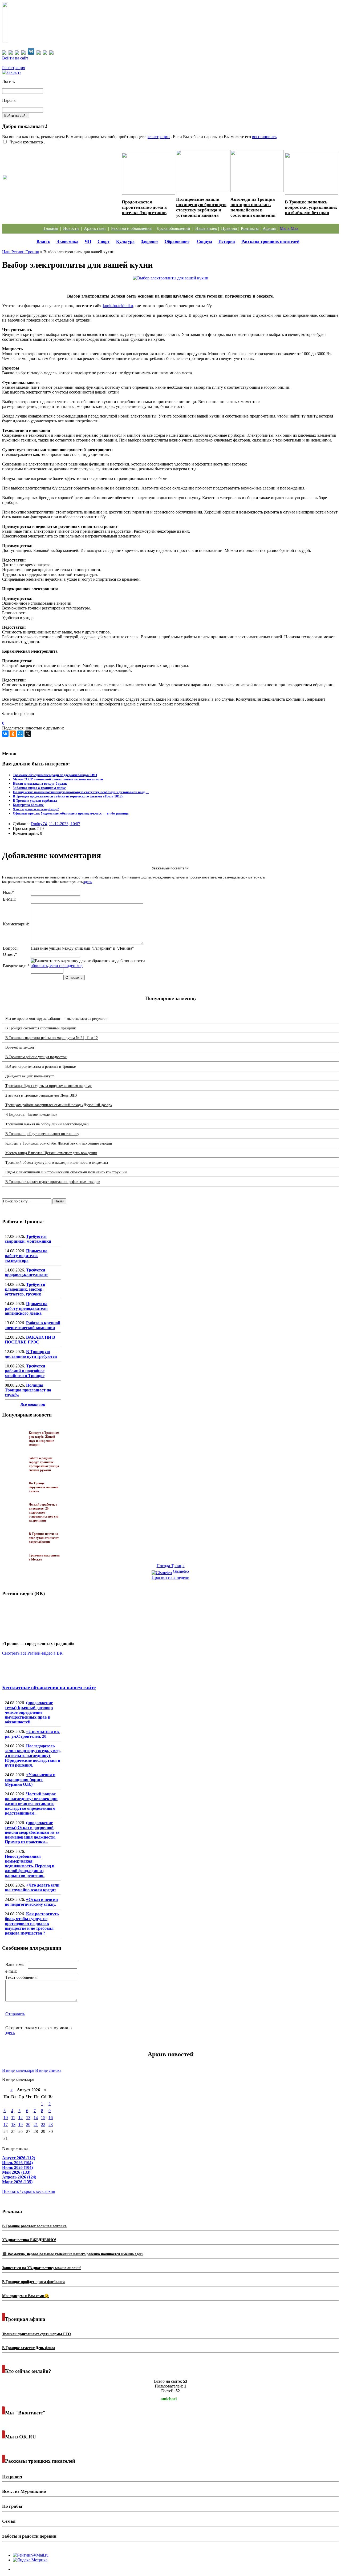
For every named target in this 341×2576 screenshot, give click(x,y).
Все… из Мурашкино (24, 2491)
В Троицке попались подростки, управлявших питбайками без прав (311, 207)
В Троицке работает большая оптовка (34, 2226)
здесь (88, 882)
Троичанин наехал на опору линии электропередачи (47, 1124)
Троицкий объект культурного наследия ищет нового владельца (57, 1163)
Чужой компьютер (26, 142)
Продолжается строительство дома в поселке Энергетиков (144, 207)
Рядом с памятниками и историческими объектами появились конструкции (66, 1172)
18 (13, 2124)
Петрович (12, 2476)
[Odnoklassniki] (13, 734)
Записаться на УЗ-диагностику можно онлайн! (42, 2268)
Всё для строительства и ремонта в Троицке (40, 1067)
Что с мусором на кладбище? (36, 809)
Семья (9, 2521)
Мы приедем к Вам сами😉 (25, 2296)
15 (43, 2118)
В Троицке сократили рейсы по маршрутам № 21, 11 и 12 (52, 1038)
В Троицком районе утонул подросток (36, 1057)
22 (43, 2124)
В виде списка (48, 2070)
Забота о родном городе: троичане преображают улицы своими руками (44, 1464)
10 (6, 2118)
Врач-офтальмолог (20, 1047)
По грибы (12, 2506)
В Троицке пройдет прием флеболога (33, 2282)
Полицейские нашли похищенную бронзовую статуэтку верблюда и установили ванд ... (81, 792)
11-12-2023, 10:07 (65, 824)
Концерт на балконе (28, 805)
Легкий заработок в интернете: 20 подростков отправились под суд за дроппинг (44, 1512)
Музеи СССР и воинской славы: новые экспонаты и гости (58, 779)
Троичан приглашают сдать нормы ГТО (36, 2334)
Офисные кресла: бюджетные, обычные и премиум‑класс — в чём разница (71, 813)
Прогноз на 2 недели (170, 1577)
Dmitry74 (39, 824)
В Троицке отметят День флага (29, 2348)
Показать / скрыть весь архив (29, 2191)
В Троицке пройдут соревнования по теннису (42, 1134)
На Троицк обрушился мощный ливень (44, 1487)
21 (36, 2124)
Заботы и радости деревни (29, 2536)
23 (51, 2124)
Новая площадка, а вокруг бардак (40, 783)
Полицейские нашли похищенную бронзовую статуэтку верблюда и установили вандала (201, 207)
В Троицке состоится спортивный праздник (41, 1028)
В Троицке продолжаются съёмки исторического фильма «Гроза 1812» (68, 796)
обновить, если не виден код (57, 966)
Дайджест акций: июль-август (30, 1076)
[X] (28, 734)
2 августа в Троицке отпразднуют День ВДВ (41, 1095)
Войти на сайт (15, 58)
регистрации (158, 137)
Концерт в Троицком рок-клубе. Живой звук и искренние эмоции (59, 1143)
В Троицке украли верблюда (35, 801)
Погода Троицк (171, 1566)
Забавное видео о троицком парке (39, 788)
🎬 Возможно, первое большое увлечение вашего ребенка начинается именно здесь (73, 2254)
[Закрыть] (12, 72)
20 (28, 2124)
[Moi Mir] (20, 734)
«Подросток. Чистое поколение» (31, 1115)
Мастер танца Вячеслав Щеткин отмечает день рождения (51, 1153)
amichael (169, 2399)
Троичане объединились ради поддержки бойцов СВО (55, 775)
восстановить (264, 137)
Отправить (15, 2014)
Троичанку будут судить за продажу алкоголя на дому (48, 1086)
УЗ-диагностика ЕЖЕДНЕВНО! (29, 2240)
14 (36, 2118)
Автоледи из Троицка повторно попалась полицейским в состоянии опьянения (253, 207)
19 (21, 2124)
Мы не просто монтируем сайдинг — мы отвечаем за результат (56, 1019)
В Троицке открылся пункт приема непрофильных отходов (53, 1182)
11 (13, 2118)
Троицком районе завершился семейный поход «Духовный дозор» (59, 1105)
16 (51, 2118)
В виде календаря (18, 2070)
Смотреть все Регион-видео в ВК (32, 1653)
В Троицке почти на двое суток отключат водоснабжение (44, 1538)
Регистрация (14, 68)
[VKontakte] (5, 734)
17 (6, 2124)
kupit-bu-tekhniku (118, 306)
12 (21, 2118)
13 (28, 2118)
